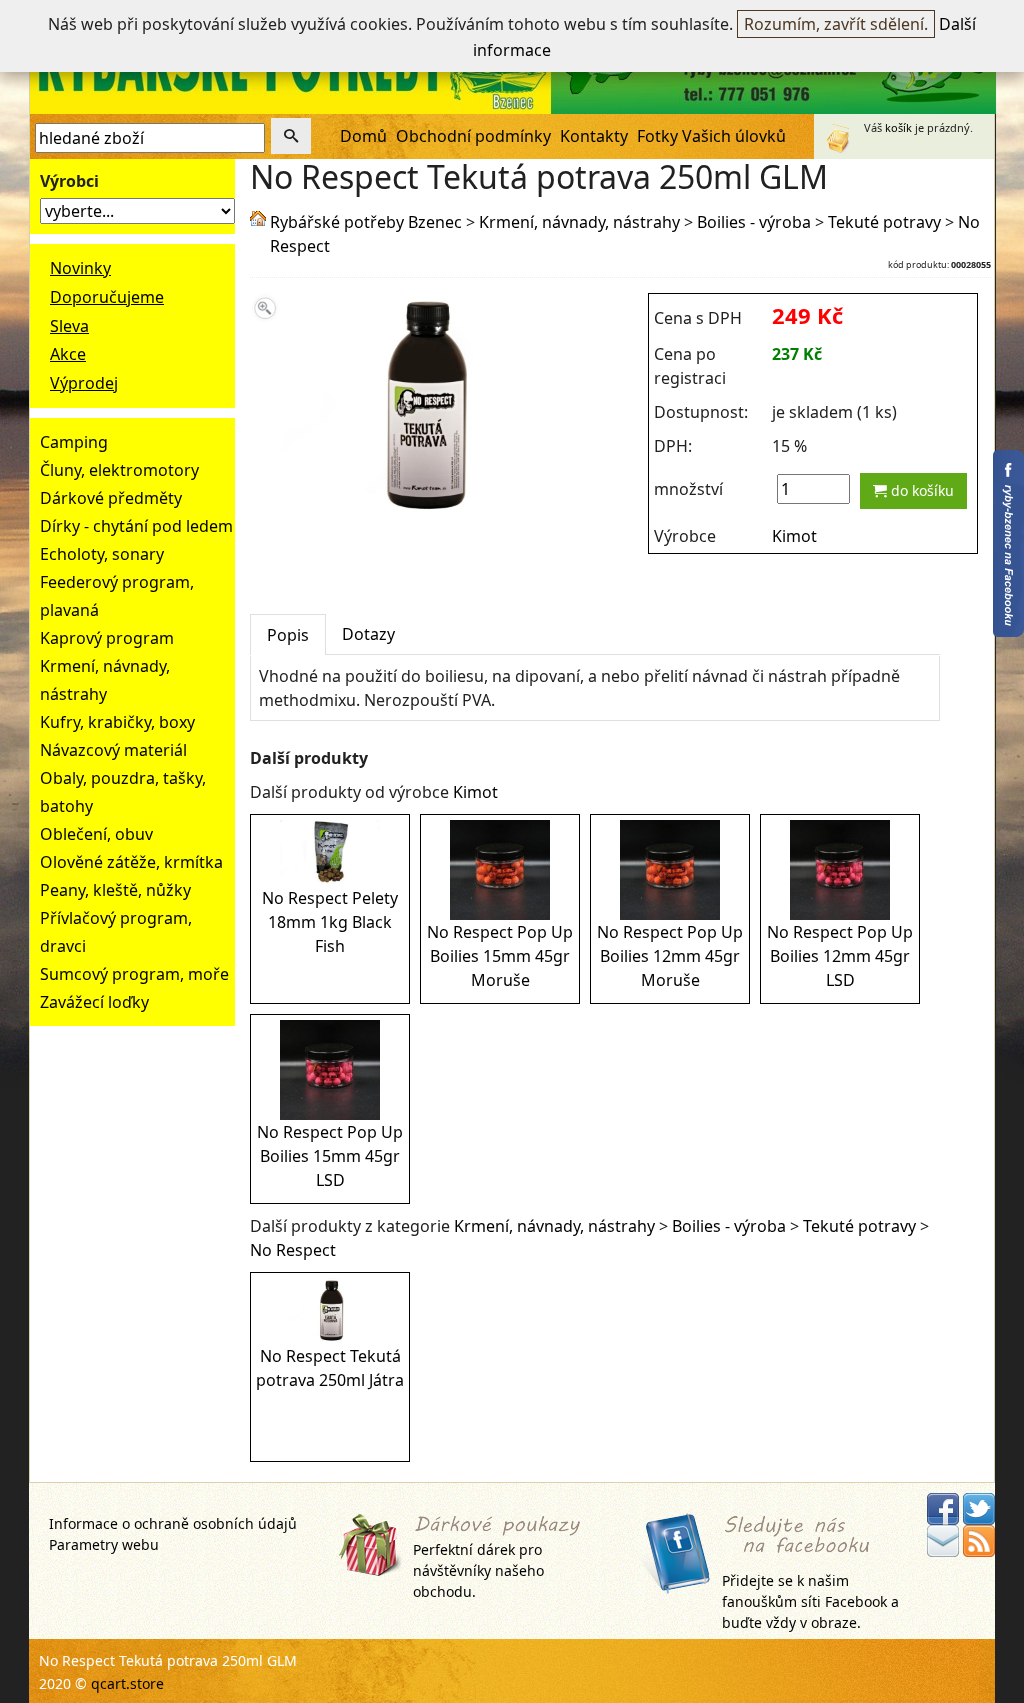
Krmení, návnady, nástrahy (579, 222)
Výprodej (84, 383)
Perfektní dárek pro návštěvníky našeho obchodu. (478, 1570)
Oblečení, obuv (96, 834)
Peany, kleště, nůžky (115, 890)
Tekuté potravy (884, 222)
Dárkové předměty (111, 498)
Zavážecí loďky (94, 1002)
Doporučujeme (107, 297)
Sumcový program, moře (134, 974)
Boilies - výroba (754, 222)
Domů (363, 136)
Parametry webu (104, 1544)
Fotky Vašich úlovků (711, 136)
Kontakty (594, 136)
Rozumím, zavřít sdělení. (836, 24)
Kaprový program (107, 638)
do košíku (920, 490)
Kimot (794, 536)
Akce (68, 354)
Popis (288, 635)
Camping (74, 442)
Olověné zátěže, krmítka (131, 862)
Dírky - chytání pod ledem (136, 526)
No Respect (293, 1250)
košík (898, 127)
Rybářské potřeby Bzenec (366, 222)
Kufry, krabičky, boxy (117, 722)
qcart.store (127, 1683)
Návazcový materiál (113, 750)
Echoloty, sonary (102, 554)
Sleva (69, 326)
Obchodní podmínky (473, 136)
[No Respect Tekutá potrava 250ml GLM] (421, 509)
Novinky (80, 268)
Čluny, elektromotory (119, 470)
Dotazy (368, 634)
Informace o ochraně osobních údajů (173, 1523)
